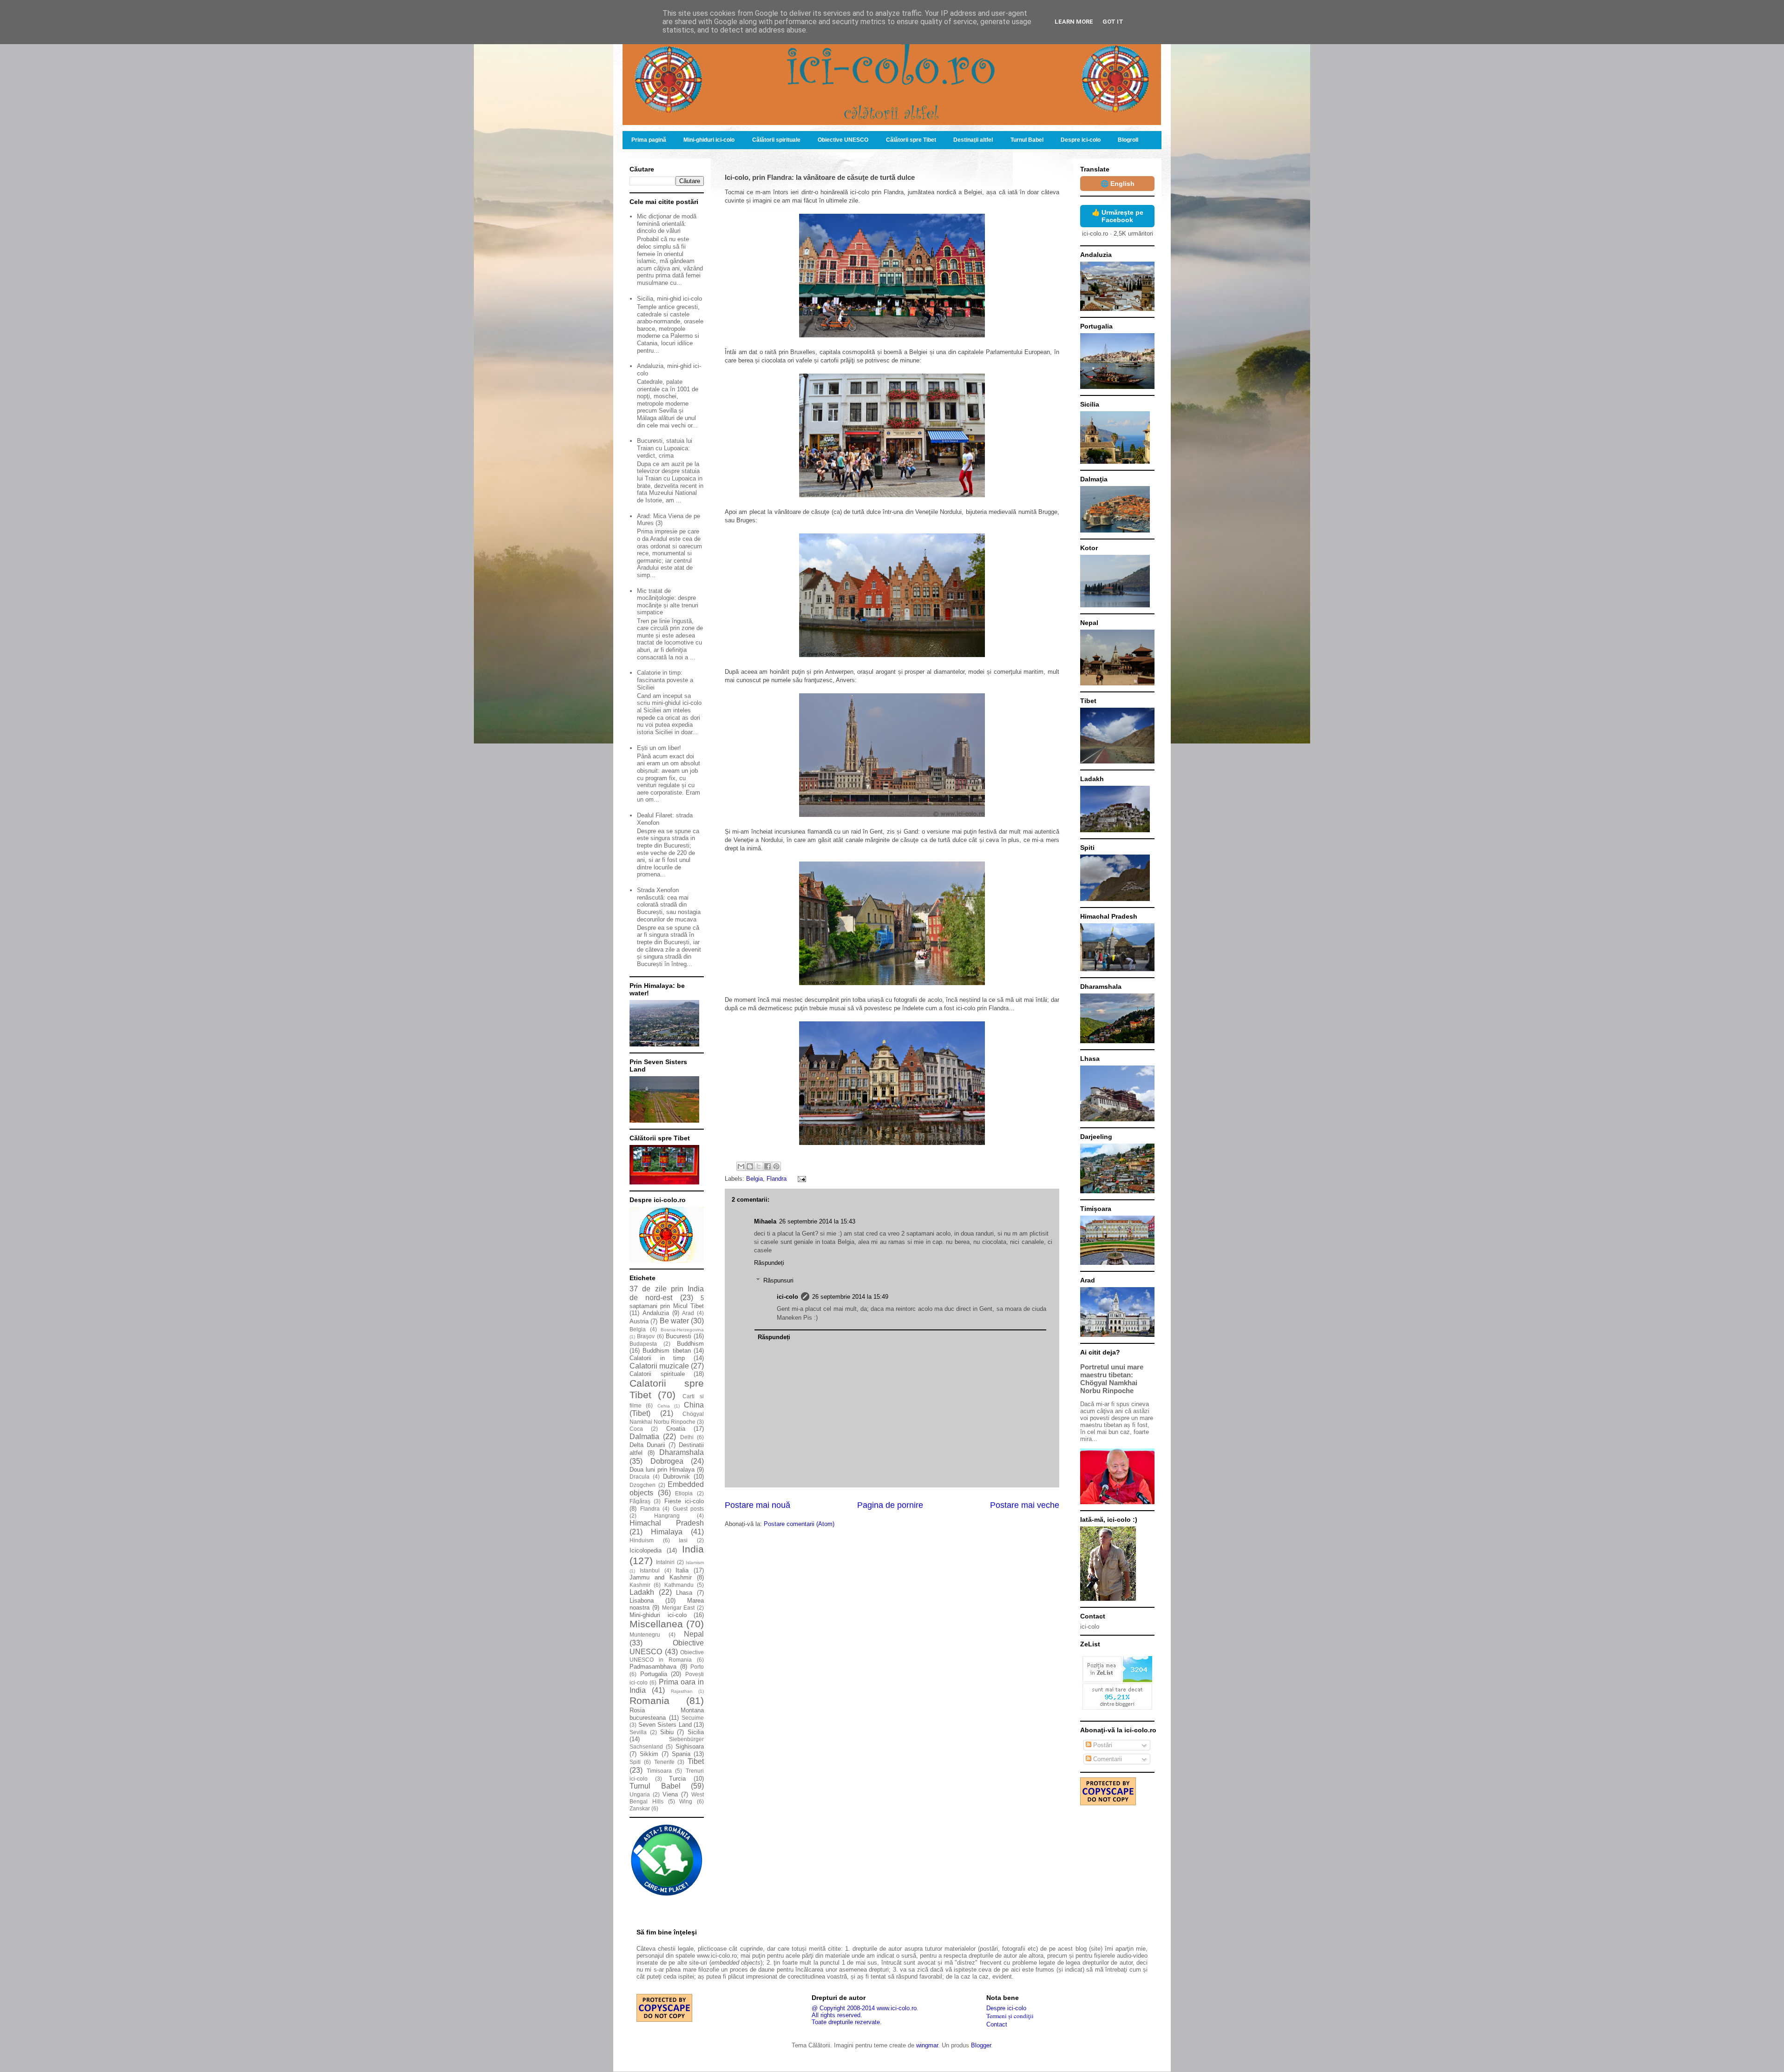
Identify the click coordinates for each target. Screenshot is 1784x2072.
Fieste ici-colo (684, 1501)
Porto (697, 1667)
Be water (674, 1321)
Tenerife (664, 1762)
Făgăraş (640, 1501)
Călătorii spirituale (776, 140)
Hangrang (667, 1516)
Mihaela (765, 1221)
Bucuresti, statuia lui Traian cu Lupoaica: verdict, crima (665, 448)
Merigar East (679, 1608)
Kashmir (640, 1585)
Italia (682, 1570)
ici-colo (787, 1297)
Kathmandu (679, 1585)
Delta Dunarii (647, 1445)
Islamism (695, 1562)
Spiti (635, 1762)
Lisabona (642, 1601)
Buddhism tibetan (666, 1351)
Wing (686, 1801)
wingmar (927, 2045)
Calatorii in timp (657, 1358)
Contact (997, 2024)
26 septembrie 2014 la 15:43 (817, 1221)
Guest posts (689, 1509)
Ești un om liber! (659, 748)
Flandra (777, 1179)
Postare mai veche (1025, 1505)
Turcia (677, 1779)
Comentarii (1107, 1759)
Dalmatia (644, 1437)
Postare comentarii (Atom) (799, 1524)
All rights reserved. (837, 2015)
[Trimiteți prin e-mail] (741, 1166)
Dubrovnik (676, 1477)
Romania (649, 1700)
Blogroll (1128, 140)
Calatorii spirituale (657, 1374)
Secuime (693, 1718)
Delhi (687, 1437)
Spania (681, 1754)
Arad (688, 1313)
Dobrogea (667, 1461)
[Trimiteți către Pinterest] (776, 1166)
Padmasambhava (653, 1667)
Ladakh (642, 1592)
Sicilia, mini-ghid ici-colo (669, 299)
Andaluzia (656, 1313)
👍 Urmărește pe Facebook (1118, 216)
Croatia (676, 1429)
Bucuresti (679, 1336)
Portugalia (654, 1674)
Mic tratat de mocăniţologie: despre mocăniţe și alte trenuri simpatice (668, 602)
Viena (670, 1794)
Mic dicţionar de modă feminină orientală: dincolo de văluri (667, 224)
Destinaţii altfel (973, 140)
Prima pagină (649, 140)
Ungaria (640, 1794)
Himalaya (667, 1532)
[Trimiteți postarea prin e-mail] (800, 1179)
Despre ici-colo (1081, 140)
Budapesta (643, 1344)
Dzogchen (643, 1485)
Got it (1113, 22)
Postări (1102, 1745)
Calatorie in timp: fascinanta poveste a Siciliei (665, 680)
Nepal (694, 1634)
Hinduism (642, 1540)
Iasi (683, 1540)
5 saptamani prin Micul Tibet (667, 1302)
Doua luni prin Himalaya (662, 1470)
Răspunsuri (778, 1280)
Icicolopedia (646, 1550)
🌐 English (1118, 184)
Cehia (664, 1406)
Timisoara (659, 1771)
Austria (639, 1321)
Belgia (754, 1179)
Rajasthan (682, 1691)
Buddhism (690, 1344)
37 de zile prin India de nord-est (667, 1293)
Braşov (646, 1336)
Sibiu (667, 1732)
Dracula (639, 1477)
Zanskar (640, 1808)
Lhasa (684, 1593)
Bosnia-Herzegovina (682, 1330)
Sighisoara (690, 1746)
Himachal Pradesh (667, 1523)
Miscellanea (656, 1624)
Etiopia (684, 1493)
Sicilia (696, 1732)
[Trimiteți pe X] (759, 1166)
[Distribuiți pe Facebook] (767, 1166)
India (693, 1549)
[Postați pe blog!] (750, 1166)
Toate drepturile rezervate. (847, 2022)
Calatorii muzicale (659, 1366)
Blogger (981, 2045)
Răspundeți (769, 1263)
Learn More (1074, 22)
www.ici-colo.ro (897, 2008)
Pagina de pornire (890, 1505)
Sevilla (638, 1732)
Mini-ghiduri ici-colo (709, 140)
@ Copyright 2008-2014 (843, 2008)
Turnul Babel (1027, 140)
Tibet (696, 1761)
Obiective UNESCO (843, 140)
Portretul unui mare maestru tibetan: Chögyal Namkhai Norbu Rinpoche (1112, 1379)
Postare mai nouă (758, 1505)
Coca (636, 1429)
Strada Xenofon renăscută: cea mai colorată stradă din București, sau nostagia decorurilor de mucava (669, 904)
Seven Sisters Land (665, 1725)
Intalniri (665, 1562)
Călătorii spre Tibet (911, 140)
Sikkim (649, 1754)
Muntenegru (645, 1635)
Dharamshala (682, 1452)
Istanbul (650, 1570)
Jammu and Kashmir (661, 1577)
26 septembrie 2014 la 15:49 (850, 1297)
